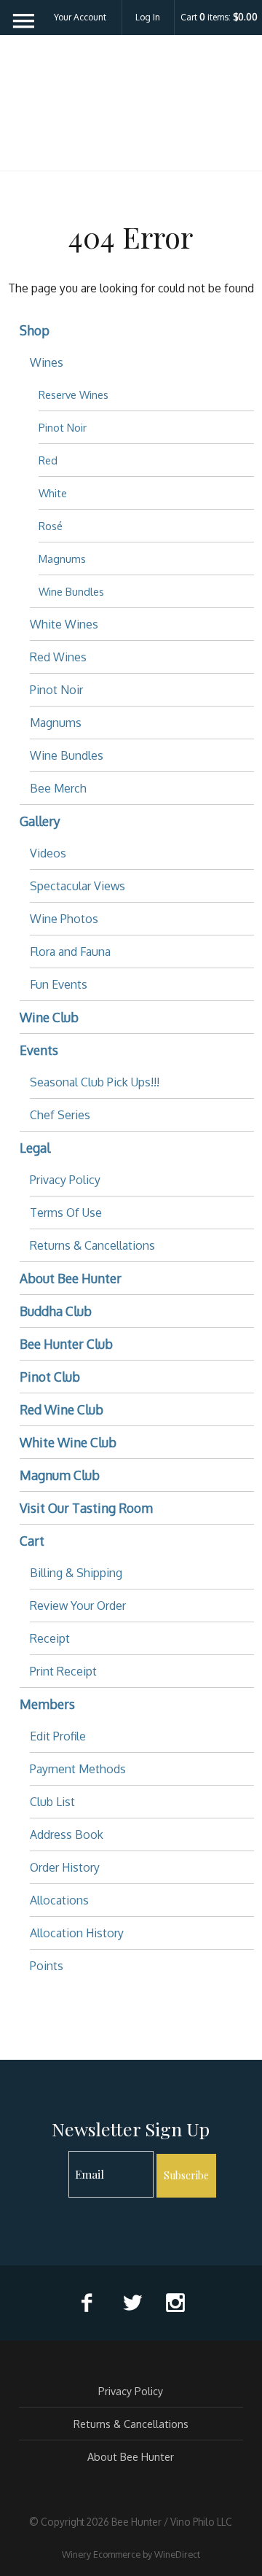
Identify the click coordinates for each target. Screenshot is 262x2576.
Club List (52, 1802)
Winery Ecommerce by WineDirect (131, 2554)
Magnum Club (60, 1475)
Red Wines (58, 657)
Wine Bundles (71, 591)
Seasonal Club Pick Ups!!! (95, 1082)
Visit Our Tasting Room (86, 1508)
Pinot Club (50, 1377)
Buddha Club (56, 1311)
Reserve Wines (74, 394)
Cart (32, 1541)
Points (47, 1966)
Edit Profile (58, 1736)
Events (39, 1050)
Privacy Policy (65, 1180)
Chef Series (60, 1115)
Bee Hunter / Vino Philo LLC (131, 112)
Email (56, 2159)
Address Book (67, 1834)
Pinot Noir (63, 427)
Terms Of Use (66, 1213)
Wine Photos (64, 919)
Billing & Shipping (76, 1573)
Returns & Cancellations (92, 1245)
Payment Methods (78, 1769)
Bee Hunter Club (66, 1344)
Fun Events (59, 984)
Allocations (59, 1900)
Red (48, 460)
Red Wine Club (61, 1409)
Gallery (40, 821)
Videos (48, 853)
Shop (35, 330)
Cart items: (219, 17)
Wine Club (49, 1017)
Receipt (50, 1638)
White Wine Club (68, 1442)
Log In (148, 17)
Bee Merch (58, 788)
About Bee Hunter (71, 1278)
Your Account (80, 17)
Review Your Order (78, 1606)
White (53, 493)
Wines (47, 362)
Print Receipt (63, 1671)
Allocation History (77, 1933)
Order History (65, 1867)
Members (47, 1704)
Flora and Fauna (70, 952)
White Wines (64, 624)
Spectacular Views (78, 886)
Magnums (62, 559)
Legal (35, 1148)
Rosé (51, 526)
